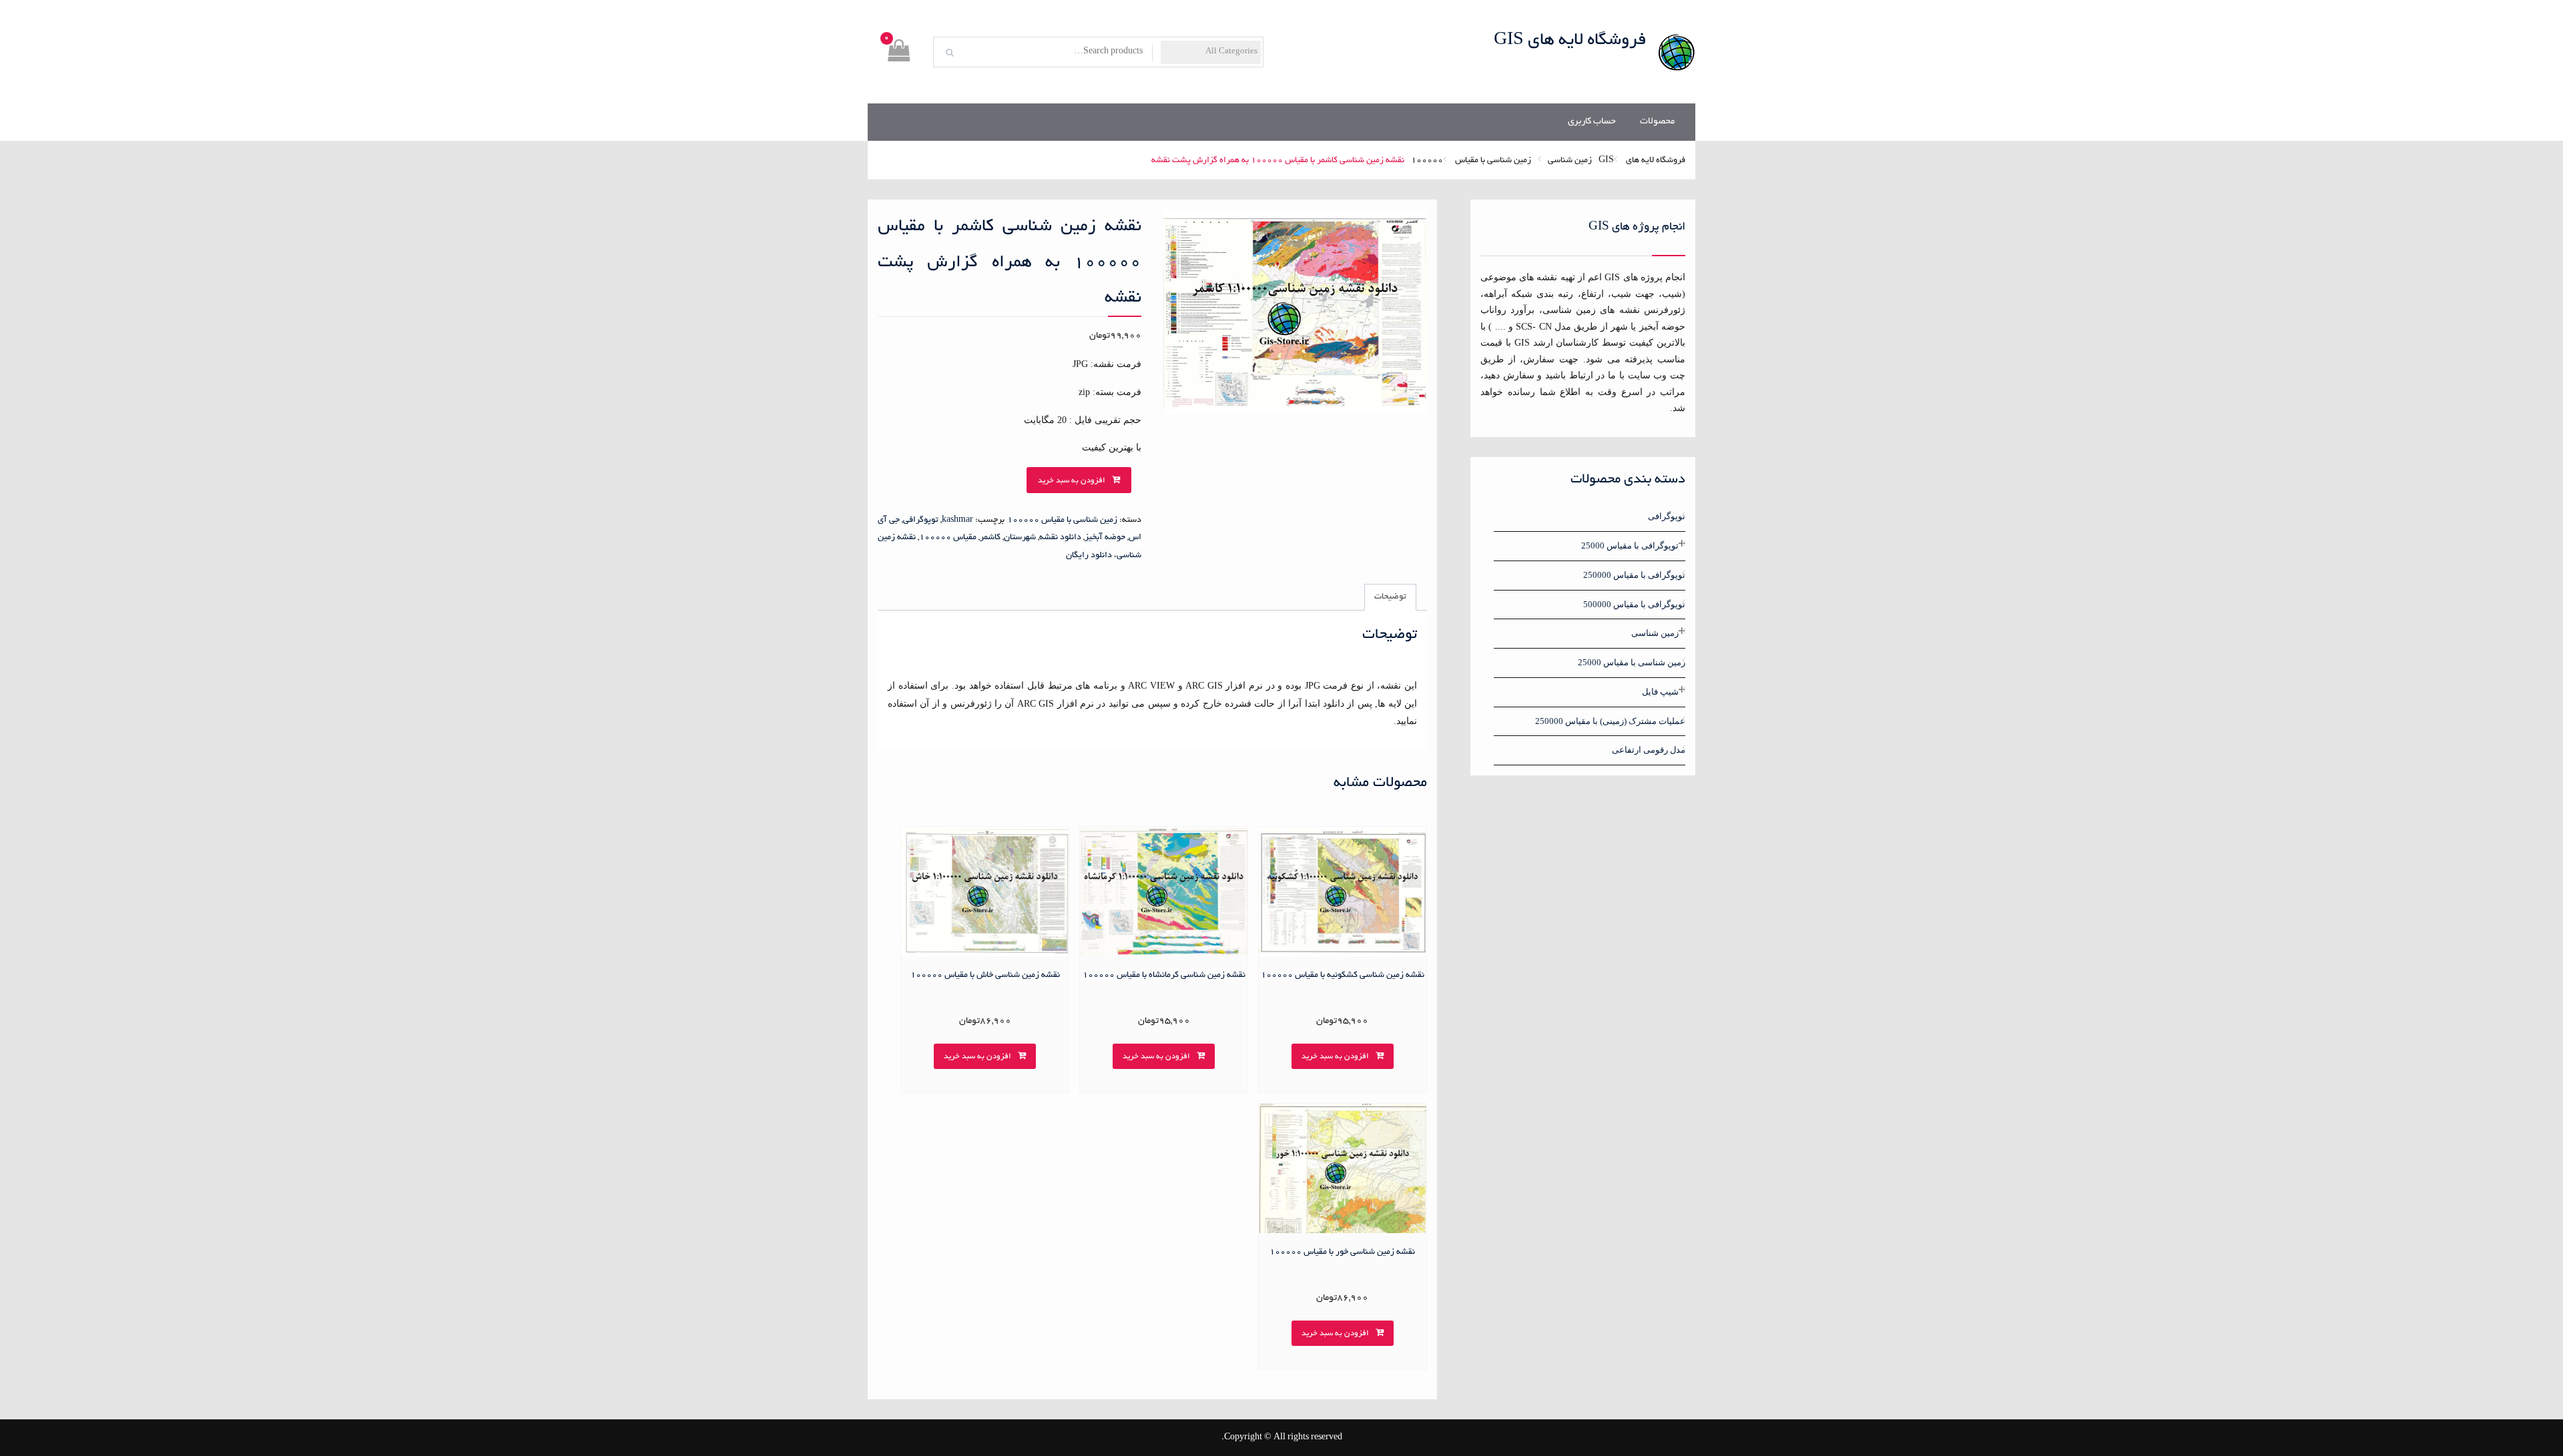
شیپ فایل (1660, 692)
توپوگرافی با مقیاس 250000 (1634, 575)
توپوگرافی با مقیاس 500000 (1634, 604)
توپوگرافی (921, 520)
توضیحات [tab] (1390, 597)
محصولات (1657, 122)
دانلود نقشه (1060, 538)
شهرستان (1020, 538)
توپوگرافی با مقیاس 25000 (1630, 545)
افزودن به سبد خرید (1072, 481)
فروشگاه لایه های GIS (1570, 41)
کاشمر (990, 538)
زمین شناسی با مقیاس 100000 (1471, 161)
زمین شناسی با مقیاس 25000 (1632, 662)
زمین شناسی (1570, 161)
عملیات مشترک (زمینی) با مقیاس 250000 (1610, 721)
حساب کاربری (1592, 122)
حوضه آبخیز (1105, 538)
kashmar (957, 520)
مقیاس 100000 (948, 538)
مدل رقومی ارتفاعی (1649, 750)
